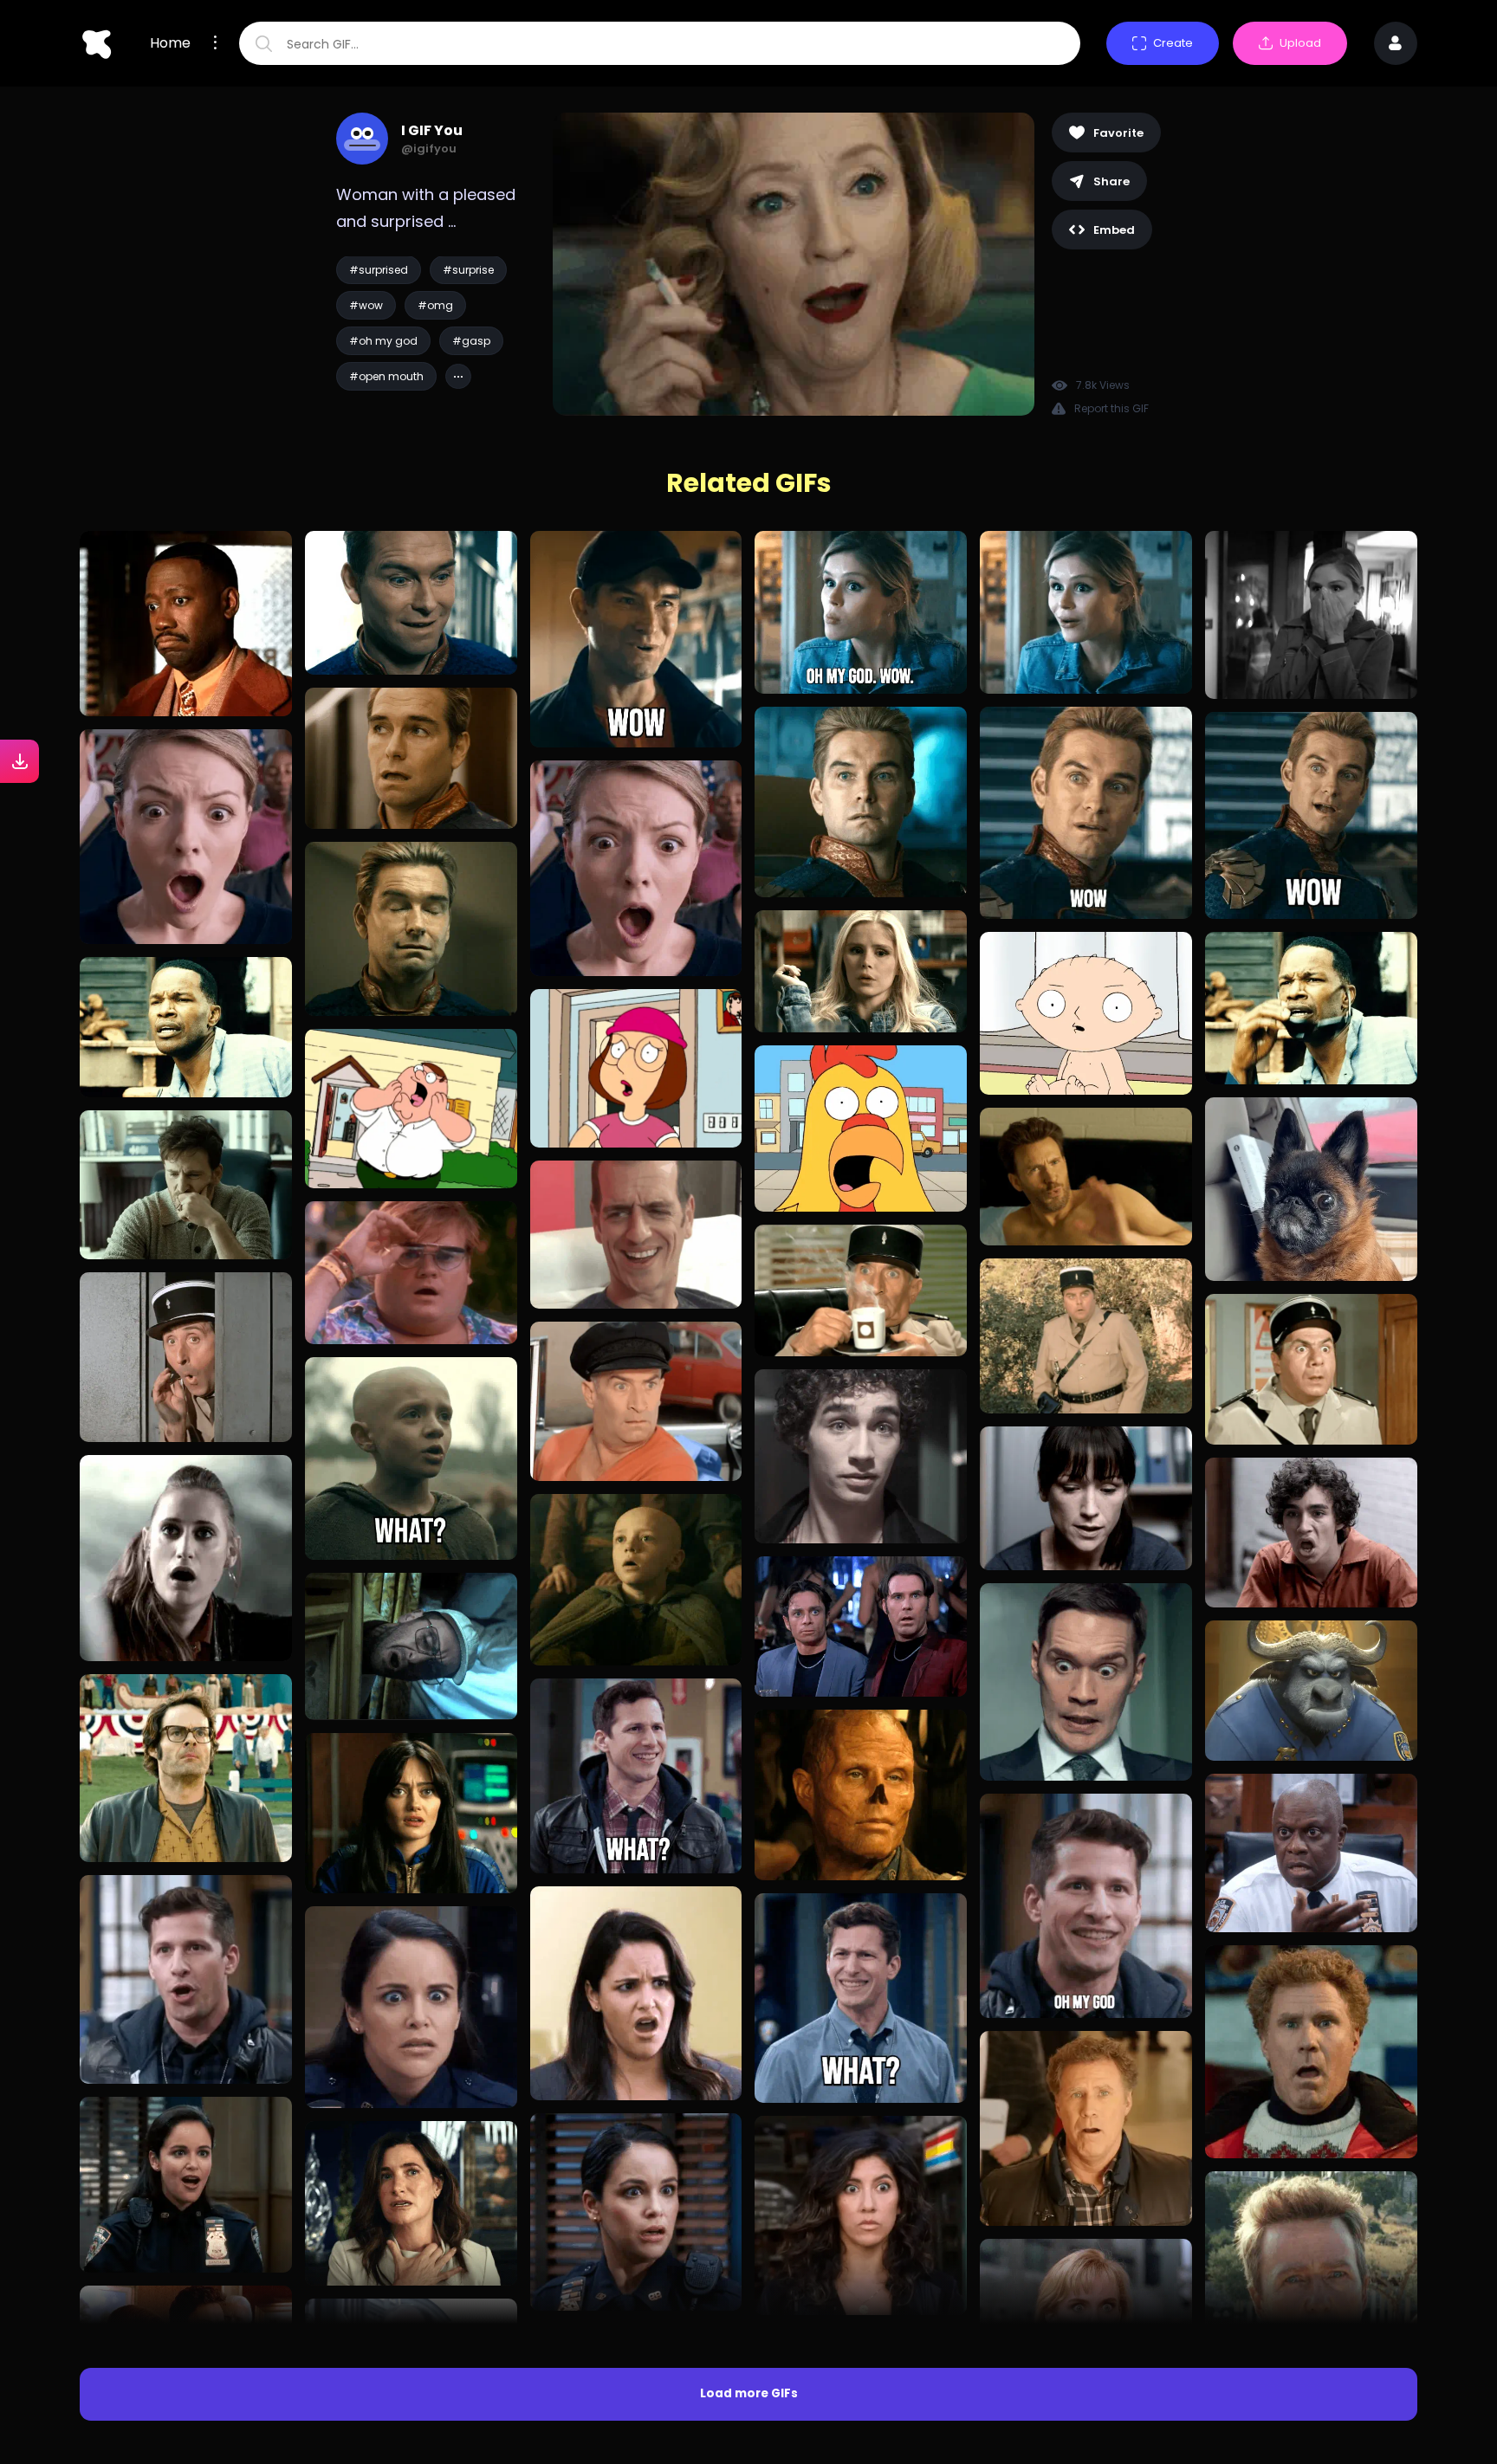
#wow (366, 305)
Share (1111, 181)
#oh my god (383, 341)
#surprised (379, 270)
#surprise (468, 270)
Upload (1300, 43)
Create (1173, 43)
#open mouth (386, 376)
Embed (1114, 230)
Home (170, 43)
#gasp (471, 341)
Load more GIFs (749, 2393)
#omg (435, 305)
